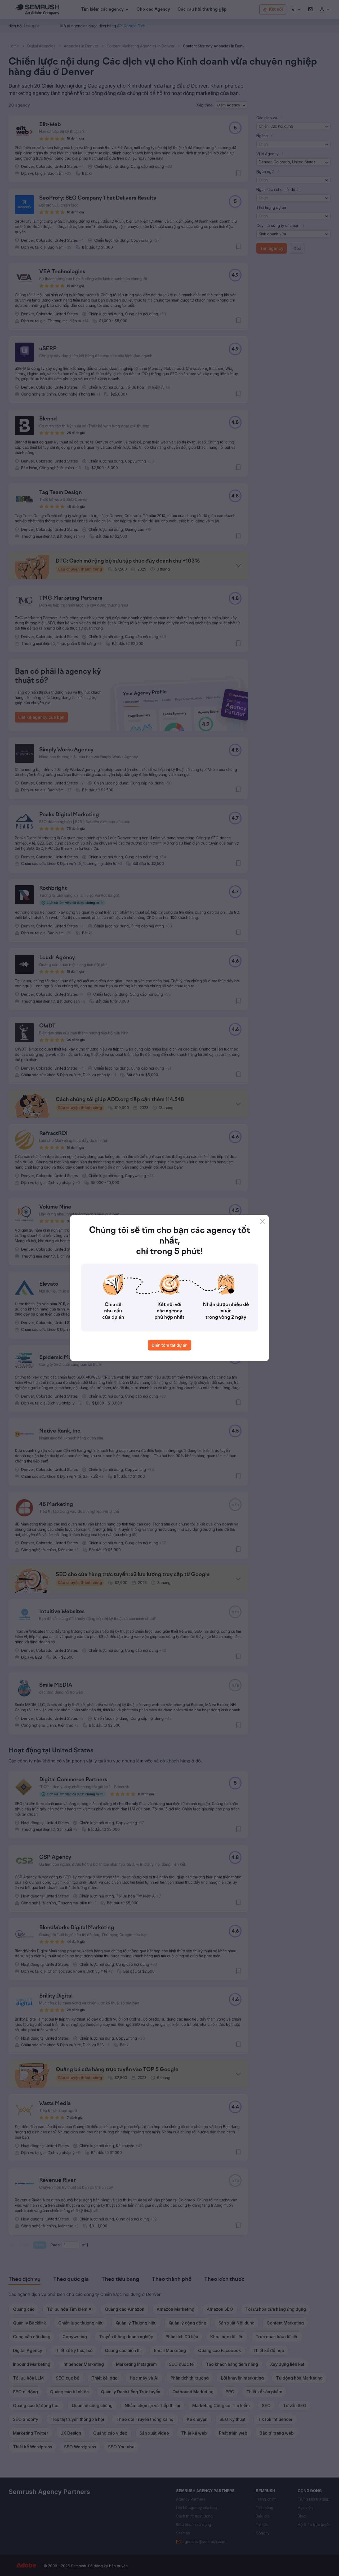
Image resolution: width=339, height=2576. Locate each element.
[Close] (262, 1221)
